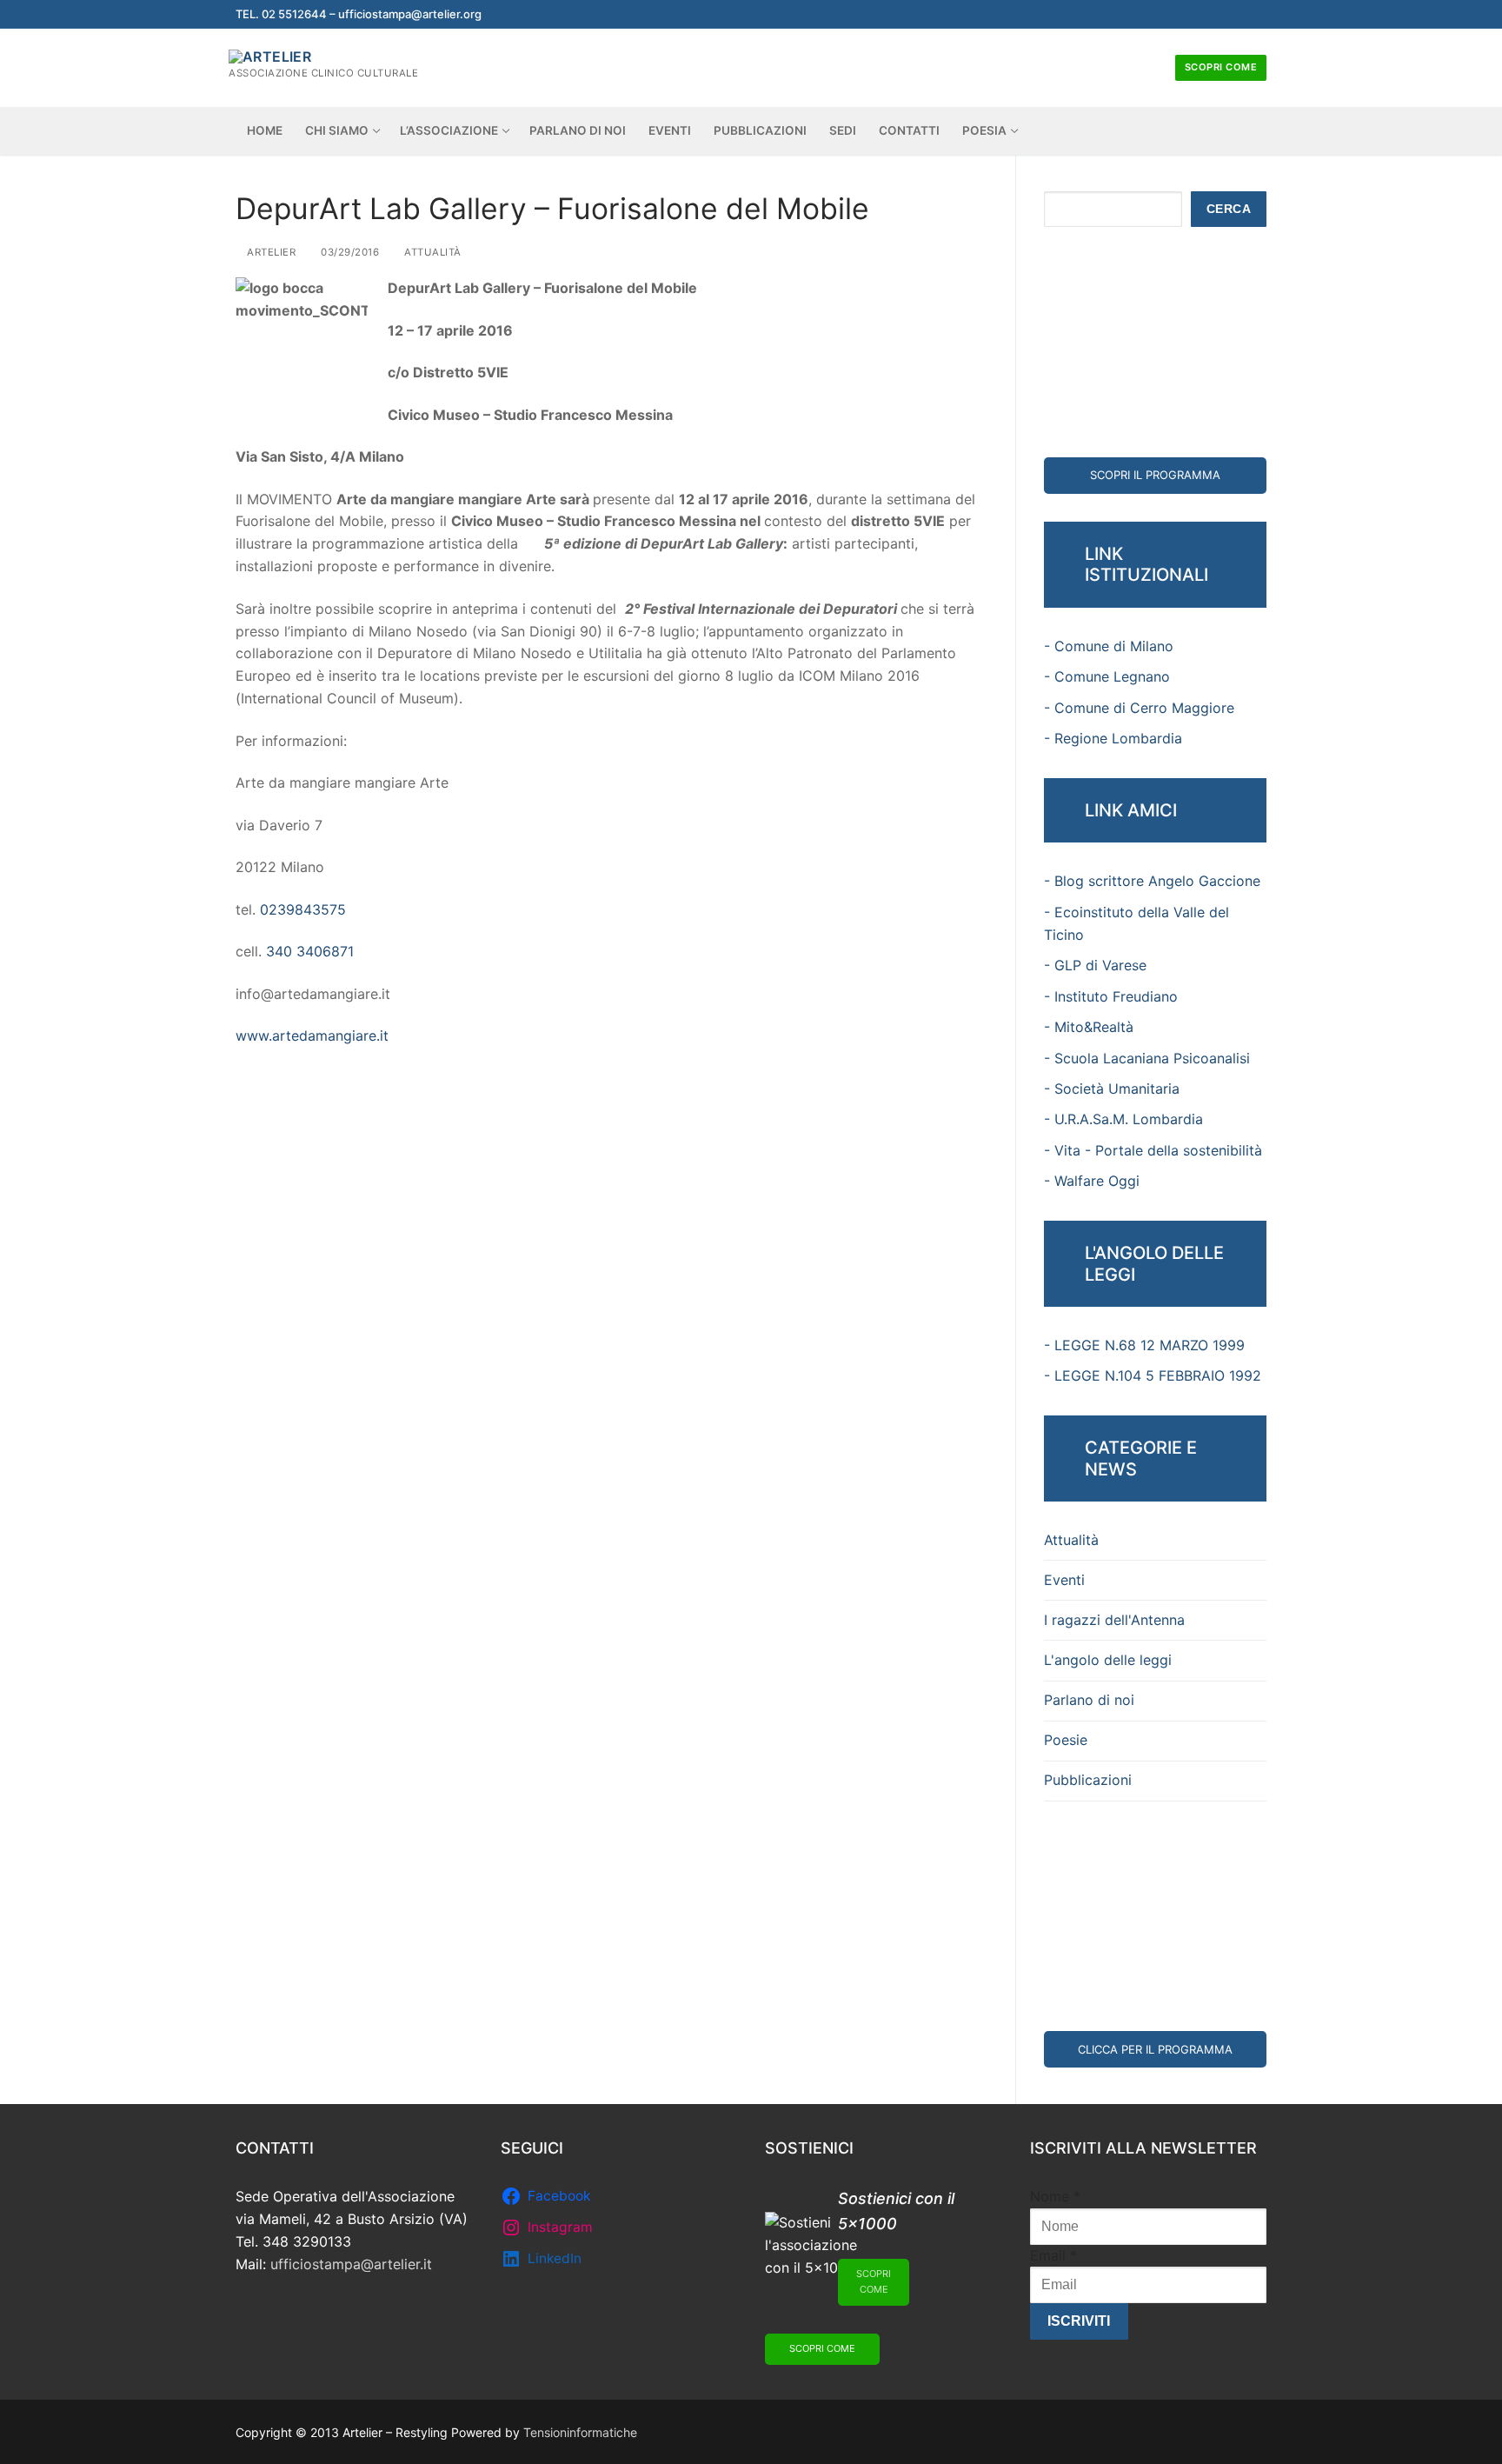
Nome (1055, 2196)
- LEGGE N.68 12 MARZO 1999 (1144, 1345)
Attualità (432, 252)
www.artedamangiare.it (312, 1036)
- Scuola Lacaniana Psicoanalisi (1147, 1058)
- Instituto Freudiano (1111, 996)
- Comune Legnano (1107, 676)
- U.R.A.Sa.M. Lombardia (1123, 1119)
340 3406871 (310, 951)
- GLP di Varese (1095, 965)
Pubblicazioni (1088, 1780)
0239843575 (303, 909)
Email (1053, 2255)
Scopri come (1221, 67)
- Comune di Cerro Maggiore (1139, 708)
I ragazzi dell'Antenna (1114, 1620)
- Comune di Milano (1109, 646)
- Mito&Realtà (1089, 1027)
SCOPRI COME (874, 2281)
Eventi (1064, 1580)
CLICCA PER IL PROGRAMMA (1155, 2049)
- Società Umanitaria (1112, 1089)
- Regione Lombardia (1113, 738)
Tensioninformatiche (580, 2432)
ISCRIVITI (1079, 2321)
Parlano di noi (1089, 1700)
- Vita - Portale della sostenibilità (1153, 1150)
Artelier (270, 252)
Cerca (1229, 209)
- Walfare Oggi (1092, 1181)
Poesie (1066, 1740)
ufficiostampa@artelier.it (351, 2264)
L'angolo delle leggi (1108, 1660)
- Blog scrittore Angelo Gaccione (1152, 881)
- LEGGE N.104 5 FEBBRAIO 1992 (1153, 1375)
